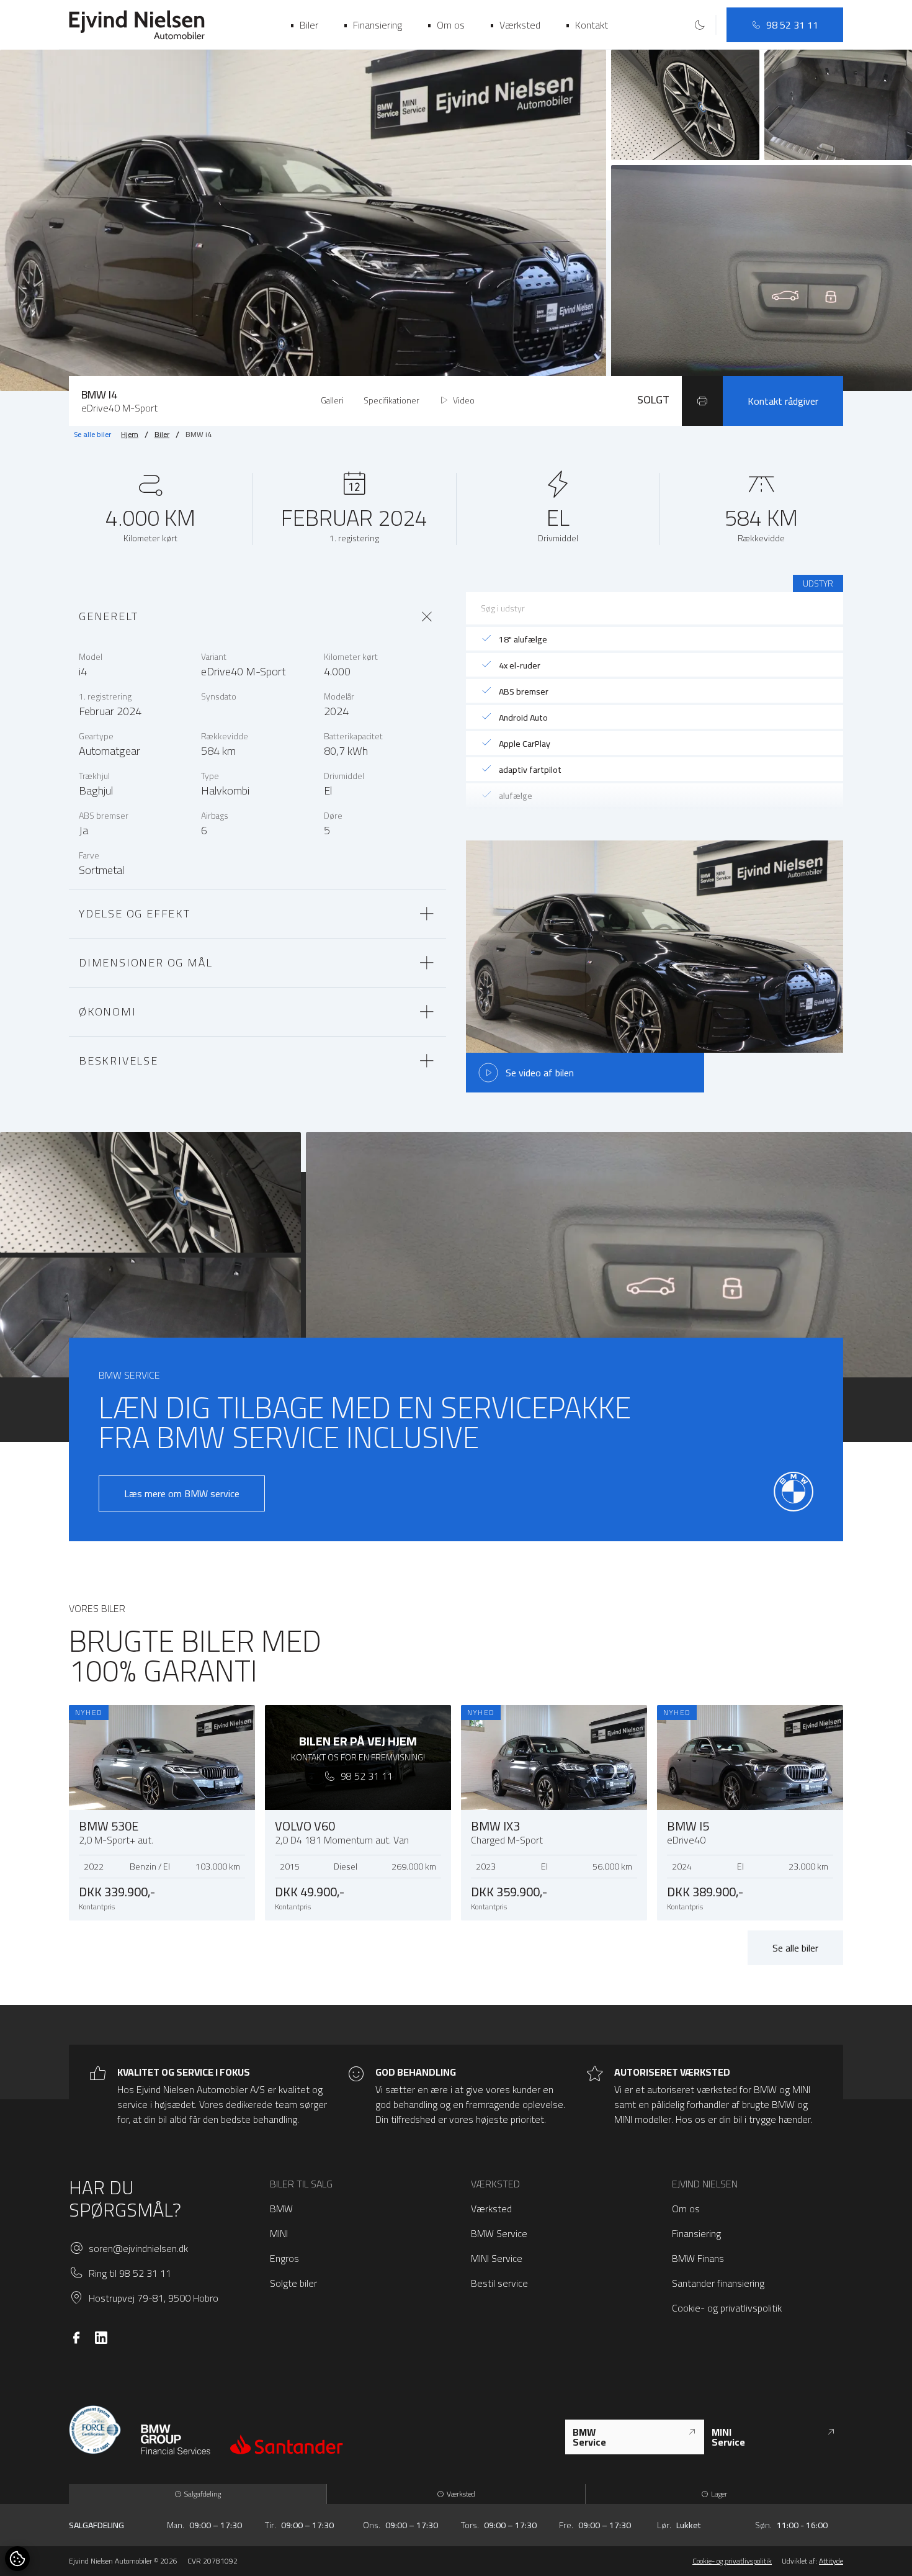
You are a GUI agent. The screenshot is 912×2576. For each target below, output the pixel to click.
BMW (281, 2209)
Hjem (130, 435)
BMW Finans (698, 2258)
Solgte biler (293, 2283)
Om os (686, 2209)
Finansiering (696, 2233)
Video (464, 400)
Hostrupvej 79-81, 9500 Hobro (154, 2298)
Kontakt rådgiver (783, 401)
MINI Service (497, 2258)
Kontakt (587, 25)
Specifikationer (391, 400)
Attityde (831, 2561)
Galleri (332, 400)
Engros (284, 2258)
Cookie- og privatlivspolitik (727, 2308)
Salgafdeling (203, 2494)
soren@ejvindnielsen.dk (138, 2248)
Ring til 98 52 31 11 (130, 2273)
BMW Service (499, 2233)
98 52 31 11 (792, 25)
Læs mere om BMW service (182, 1493)
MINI (279, 2233)
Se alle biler (92, 435)
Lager (719, 2494)
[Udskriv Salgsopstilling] (702, 401)
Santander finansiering (718, 2283)
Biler (162, 435)
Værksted (491, 2209)
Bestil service (499, 2283)
